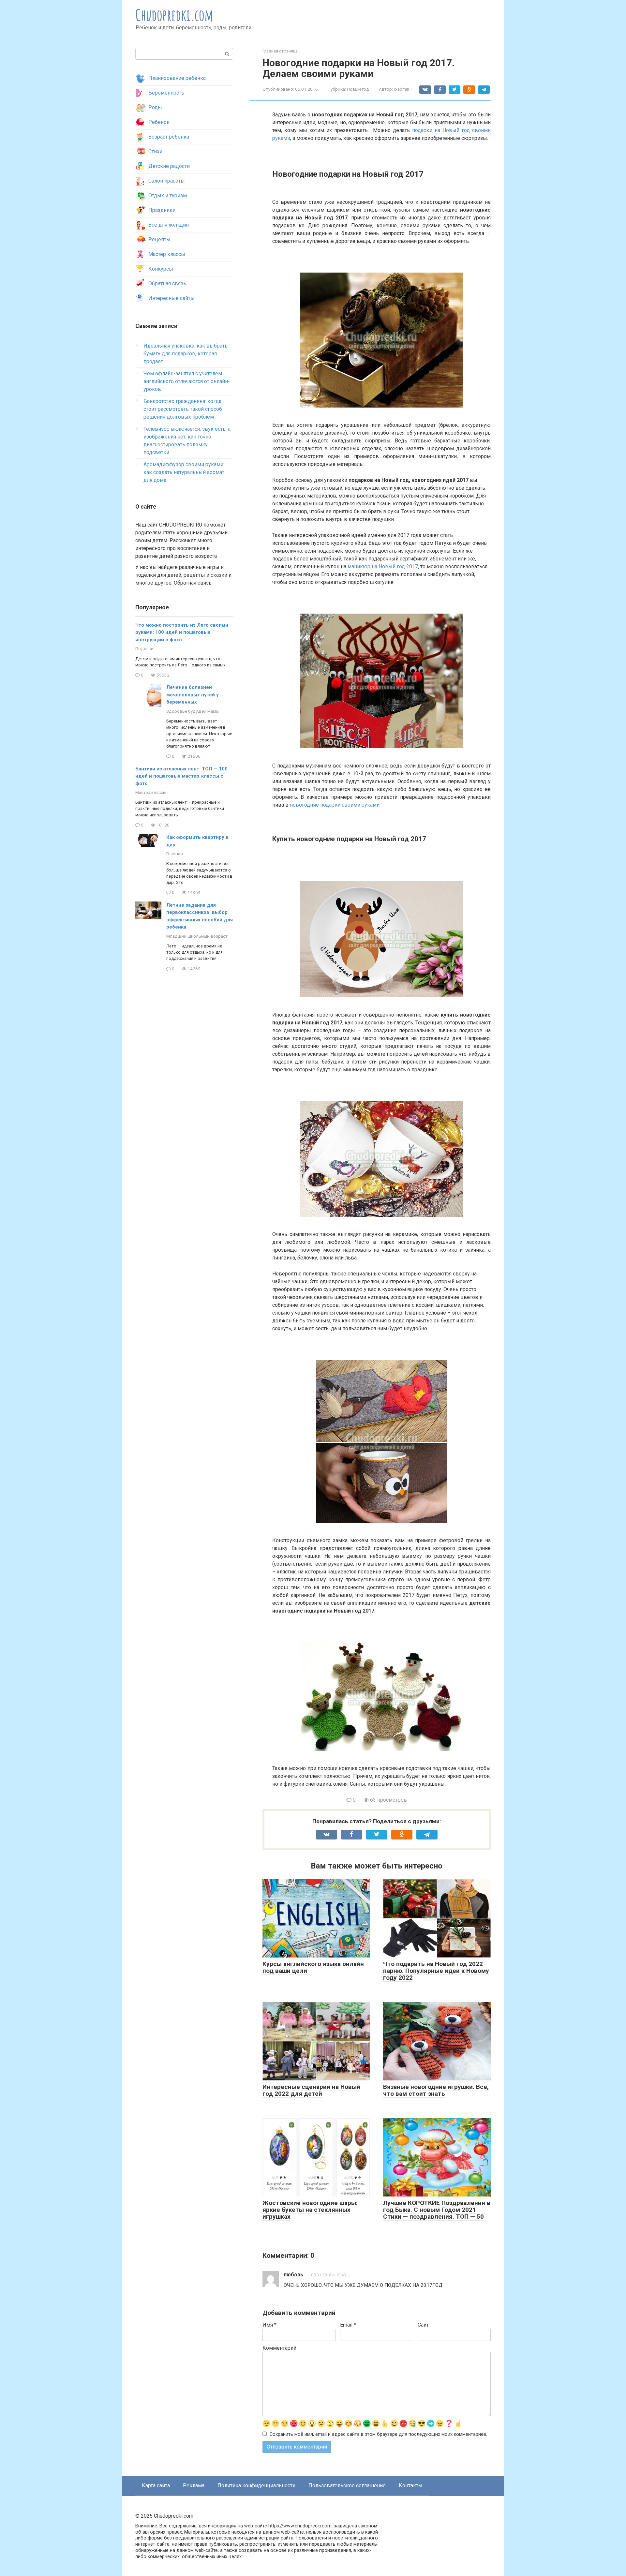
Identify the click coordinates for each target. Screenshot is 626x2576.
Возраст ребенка (169, 137)
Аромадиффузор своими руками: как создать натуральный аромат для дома (184, 472)
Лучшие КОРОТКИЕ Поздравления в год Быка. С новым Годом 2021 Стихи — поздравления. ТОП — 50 (437, 2210)
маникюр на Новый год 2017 (383, 566)
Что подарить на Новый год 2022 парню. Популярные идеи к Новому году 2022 (436, 1971)
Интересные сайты (171, 298)
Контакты (411, 2486)
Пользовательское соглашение (347, 2486)
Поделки (144, 648)
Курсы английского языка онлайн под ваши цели (313, 1967)
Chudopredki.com (175, 15)
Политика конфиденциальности (256, 2486)
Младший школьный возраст (197, 936)
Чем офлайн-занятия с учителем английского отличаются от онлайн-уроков (187, 381)
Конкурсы (161, 269)
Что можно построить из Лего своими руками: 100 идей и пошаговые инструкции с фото (182, 632)
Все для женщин (169, 225)
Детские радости (169, 166)
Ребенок (159, 122)
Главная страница (280, 51)
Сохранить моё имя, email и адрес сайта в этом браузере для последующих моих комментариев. (378, 2434)
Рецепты (159, 239)
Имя (269, 2325)
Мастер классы (167, 254)
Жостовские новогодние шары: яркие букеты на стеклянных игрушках (310, 2210)
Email (348, 2325)
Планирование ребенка (177, 78)
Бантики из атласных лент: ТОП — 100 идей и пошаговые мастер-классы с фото (181, 776)
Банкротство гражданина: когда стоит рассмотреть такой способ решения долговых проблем (183, 409)
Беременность (166, 93)
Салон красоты (167, 181)
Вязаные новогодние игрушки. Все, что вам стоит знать (436, 2090)
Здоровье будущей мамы (193, 711)
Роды (155, 107)
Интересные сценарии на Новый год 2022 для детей (311, 2090)
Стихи (155, 151)
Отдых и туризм (168, 195)
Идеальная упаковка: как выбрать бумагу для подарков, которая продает (186, 354)
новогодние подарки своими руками (335, 805)
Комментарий (279, 2348)
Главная (175, 854)
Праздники (162, 210)
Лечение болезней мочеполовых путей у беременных (193, 695)
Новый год (358, 89)
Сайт (423, 2325)
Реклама (194, 2486)
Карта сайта (156, 2486)
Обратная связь (167, 283)
